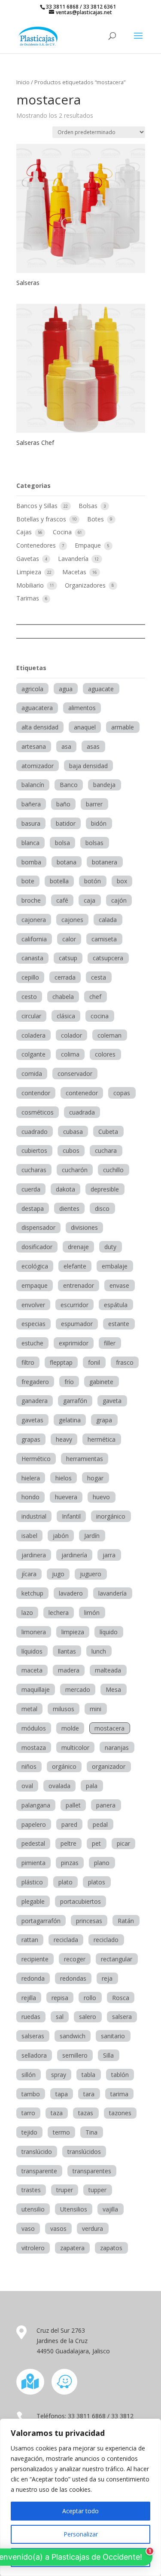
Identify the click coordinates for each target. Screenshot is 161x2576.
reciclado (106, 1940)
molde (70, 1728)
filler (110, 1343)
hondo (30, 1497)
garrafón (75, 1401)
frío (69, 1382)
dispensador (38, 1227)
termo (61, 2132)
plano (102, 1863)
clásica (66, 1016)
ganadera (35, 1401)
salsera (122, 2017)
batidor (66, 823)
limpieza (73, 1632)
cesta (99, 977)
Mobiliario (31, 585)
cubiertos (34, 1150)
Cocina (63, 532)
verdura (93, 2228)
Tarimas (29, 598)
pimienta (33, 1863)
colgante (33, 1054)
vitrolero (33, 2248)
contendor (36, 1093)
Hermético (36, 1459)
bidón (99, 823)
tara (89, 2094)
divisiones (84, 1227)
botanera (105, 862)
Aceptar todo (80, 2511)
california (34, 939)
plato (65, 1882)
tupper (97, 2190)
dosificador (37, 1247)
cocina (100, 1016)
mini (96, 1709)
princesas (89, 1921)
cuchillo (113, 1170)
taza (57, 2113)
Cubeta (108, 1132)
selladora (34, 2055)
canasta (32, 958)
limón (92, 1613)
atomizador (38, 766)
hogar (95, 1478)
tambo (31, 2094)
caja (90, 900)
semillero (75, 2055)
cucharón (75, 1170)
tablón (120, 2075)
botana (67, 862)
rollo (90, 1998)
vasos (58, 2228)
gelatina (70, 1420)
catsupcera (108, 958)
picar (123, 1843)
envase (119, 1285)
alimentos (82, 708)
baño (63, 804)
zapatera (72, 2248)
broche (31, 900)
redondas (73, 1978)
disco (102, 1208)
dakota (65, 1189)
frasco (125, 1362)
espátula (116, 1305)
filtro (28, 1362)
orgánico (64, 1766)
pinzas (70, 1863)
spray (59, 2075)
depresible (105, 1189)
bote (28, 881)
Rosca (121, 1998)
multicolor (75, 1747)
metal (29, 1709)
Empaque (89, 545)
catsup (68, 958)
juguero (91, 1574)
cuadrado (35, 1132)
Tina (91, 2132)
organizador (109, 1766)
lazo (27, 1613)
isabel (29, 1536)
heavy (64, 1439)
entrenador (79, 1285)
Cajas (25, 532)
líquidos (32, 1651)
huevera (66, 1497)
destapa (33, 1208)
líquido (109, 1632)
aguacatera (37, 708)
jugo (58, 1574)
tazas (86, 2113)
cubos (71, 1150)
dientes (69, 1208)
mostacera (109, 1728)
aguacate (101, 689)
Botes (96, 519)
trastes (31, 2190)
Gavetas (29, 559)
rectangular (117, 1959)
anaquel (85, 727)
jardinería (74, 1555)
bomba (31, 862)
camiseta (104, 939)
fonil (94, 1362)
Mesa (113, 1689)
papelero (34, 1824)
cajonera (34, 920)
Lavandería (74, 559)
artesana (34, 746)
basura (31, 823)
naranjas (117, 1747)
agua (66, 689)
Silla (108, 2055)
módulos (34, 1728)
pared (69, 1824)
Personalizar (81, 2534)
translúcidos (84, 2152)
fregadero (35, 1382)
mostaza (34, 1747)
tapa (62, 2094)
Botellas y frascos (42, 519)
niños (29, 1766)
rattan (30, 1940)
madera (69, 1670)
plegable (33, 1901)
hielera (31, 1478)
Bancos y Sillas (38, 506)
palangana (36, 1805)
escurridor (74, 1305)
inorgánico (111, 1516)
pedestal (33, 1843)
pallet (73, 1805)
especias (33, 1324)
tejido (29, 2132)
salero (88, 2017)
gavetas (32, 1420)
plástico (32, 1882)
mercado (78, 1689)
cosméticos (38, 1112)
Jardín (92, 1536)
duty (110, 1247)
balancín (33, 785)
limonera (34, 1632)
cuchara (106, 1150)
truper (65, 2190)
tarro (28, 2113)
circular (31, 1016)
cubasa (73, 1132)
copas (122, 1093)
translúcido (37, 2152)
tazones (120, 2113)
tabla (88, 2075)
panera (106, 1805)
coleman (109, 1035)
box (122, 881)
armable (123, 727)
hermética (102, 1439)
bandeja (104, 785)
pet (96, 1843)
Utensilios (74, 2209)
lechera (59, 1613)
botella (59, 881)
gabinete (101, 1382)
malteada (108, 1670)
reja (107, 1978)
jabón (61, 1536)
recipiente (35, 1959)
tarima (119, 2094)
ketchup (32, 1593)
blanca (30, 843)
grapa (104, 1420)
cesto (29, 997)
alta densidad (40, 727)
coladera (33, 1035)
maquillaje (36, 1689)
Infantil (71, 1516)
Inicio (23, 82)
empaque (35, 1285)
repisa (60, 1998)
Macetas (75, 572)
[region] (80, 2497)
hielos (64, 1478)
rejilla (29, 1998)
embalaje (115, 1266)
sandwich (73, 2036)
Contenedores (37, 545)
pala (92, 1786)
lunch (99, 1651)
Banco (69, 785)
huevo (101, 1497)
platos (97, 1882)
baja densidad (88, 766)
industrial (34, 1516)
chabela (63, 997)
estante (119, 1324)
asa (66, 746)
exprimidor (74, 1343)
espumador (77, 1324)
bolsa (62, 843)
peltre (68, 1843)
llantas (67, 1651)
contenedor (82, 1093)
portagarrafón (41, 1921)
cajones (72, 920)
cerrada (65, 977)
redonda (33, 1978)
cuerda (31, 1189)
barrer (94, 804)
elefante (75, 1266)
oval (27, 1786)
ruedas (31, 2017)
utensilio (33, 2209)
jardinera (34, 1555)
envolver (33, 1305)
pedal (100, 1824)
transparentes (92, 2171)
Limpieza (30, 572)
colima (70, 1054)
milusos (64, 1709)
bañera (31, 804)
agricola (32, 689)
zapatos (111, 2248)
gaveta (112, 1401)
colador (71, 1035)
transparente (39, 2171)
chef (95, 997)
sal (60, 2017)
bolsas (94, 843)
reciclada (66, 1940)
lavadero (71, 1593)
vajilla (110, 2209)
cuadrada (82, 1112)
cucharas (34, 1170)
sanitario (113, 2036)
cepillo (30, 977)
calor (69, 939)
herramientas (85, 1459)
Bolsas (89, 506)
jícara (29, 1574)
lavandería (112, 1593)
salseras (33, 2036)
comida (32, 1074)
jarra (109, 1555)
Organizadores (86, 585)
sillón (29, 2075)
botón (93, 881)
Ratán (126, 1921)
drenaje (78, 1247)
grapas (31, 1439)
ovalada (59, 1786)
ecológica (35, 1266)
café (62, 900)
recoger (75, 1959)
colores (105, 1054)
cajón (119, 900)
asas (93, 746)
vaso (28, 2228)
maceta (32, 1670)
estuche (32, 1343)
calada (108, 920)
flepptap (61, 1362)
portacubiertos (80, 1901)
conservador (75, 1074)
